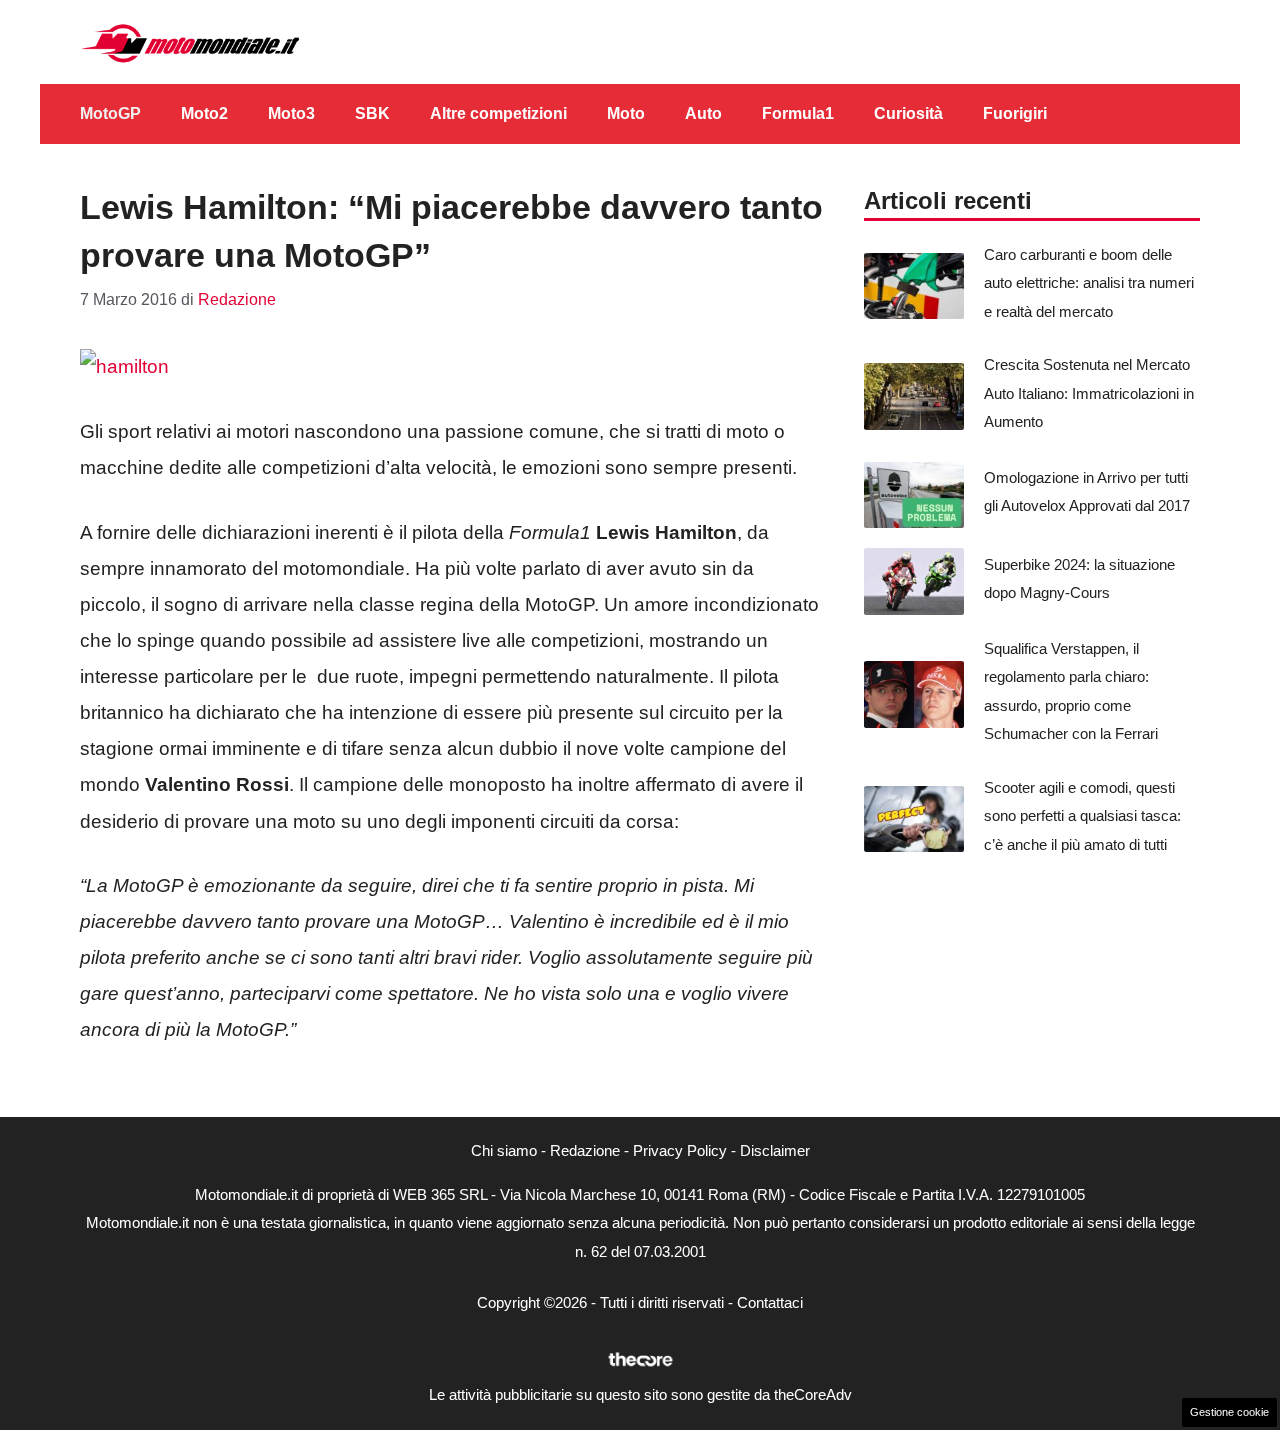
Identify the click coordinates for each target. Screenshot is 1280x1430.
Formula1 (798, 113)
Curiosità (908, 113)
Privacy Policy (680, 1150)
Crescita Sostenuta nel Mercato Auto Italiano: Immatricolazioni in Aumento (1089, 393)
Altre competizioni (498, 113)
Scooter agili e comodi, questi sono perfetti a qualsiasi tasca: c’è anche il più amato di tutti (1082, 816)
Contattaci (770, 1302)
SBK (372, 113)
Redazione (585, 1150)
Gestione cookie (1229, 1412)
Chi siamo (504, 1150)
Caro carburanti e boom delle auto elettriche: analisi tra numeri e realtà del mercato (1089, 283)
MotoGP (110, 113)
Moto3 (291, 113)
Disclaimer (775, 1150)
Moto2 (204, 113)
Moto (626, 113)
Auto (703, 113)
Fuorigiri (1015, 113)
